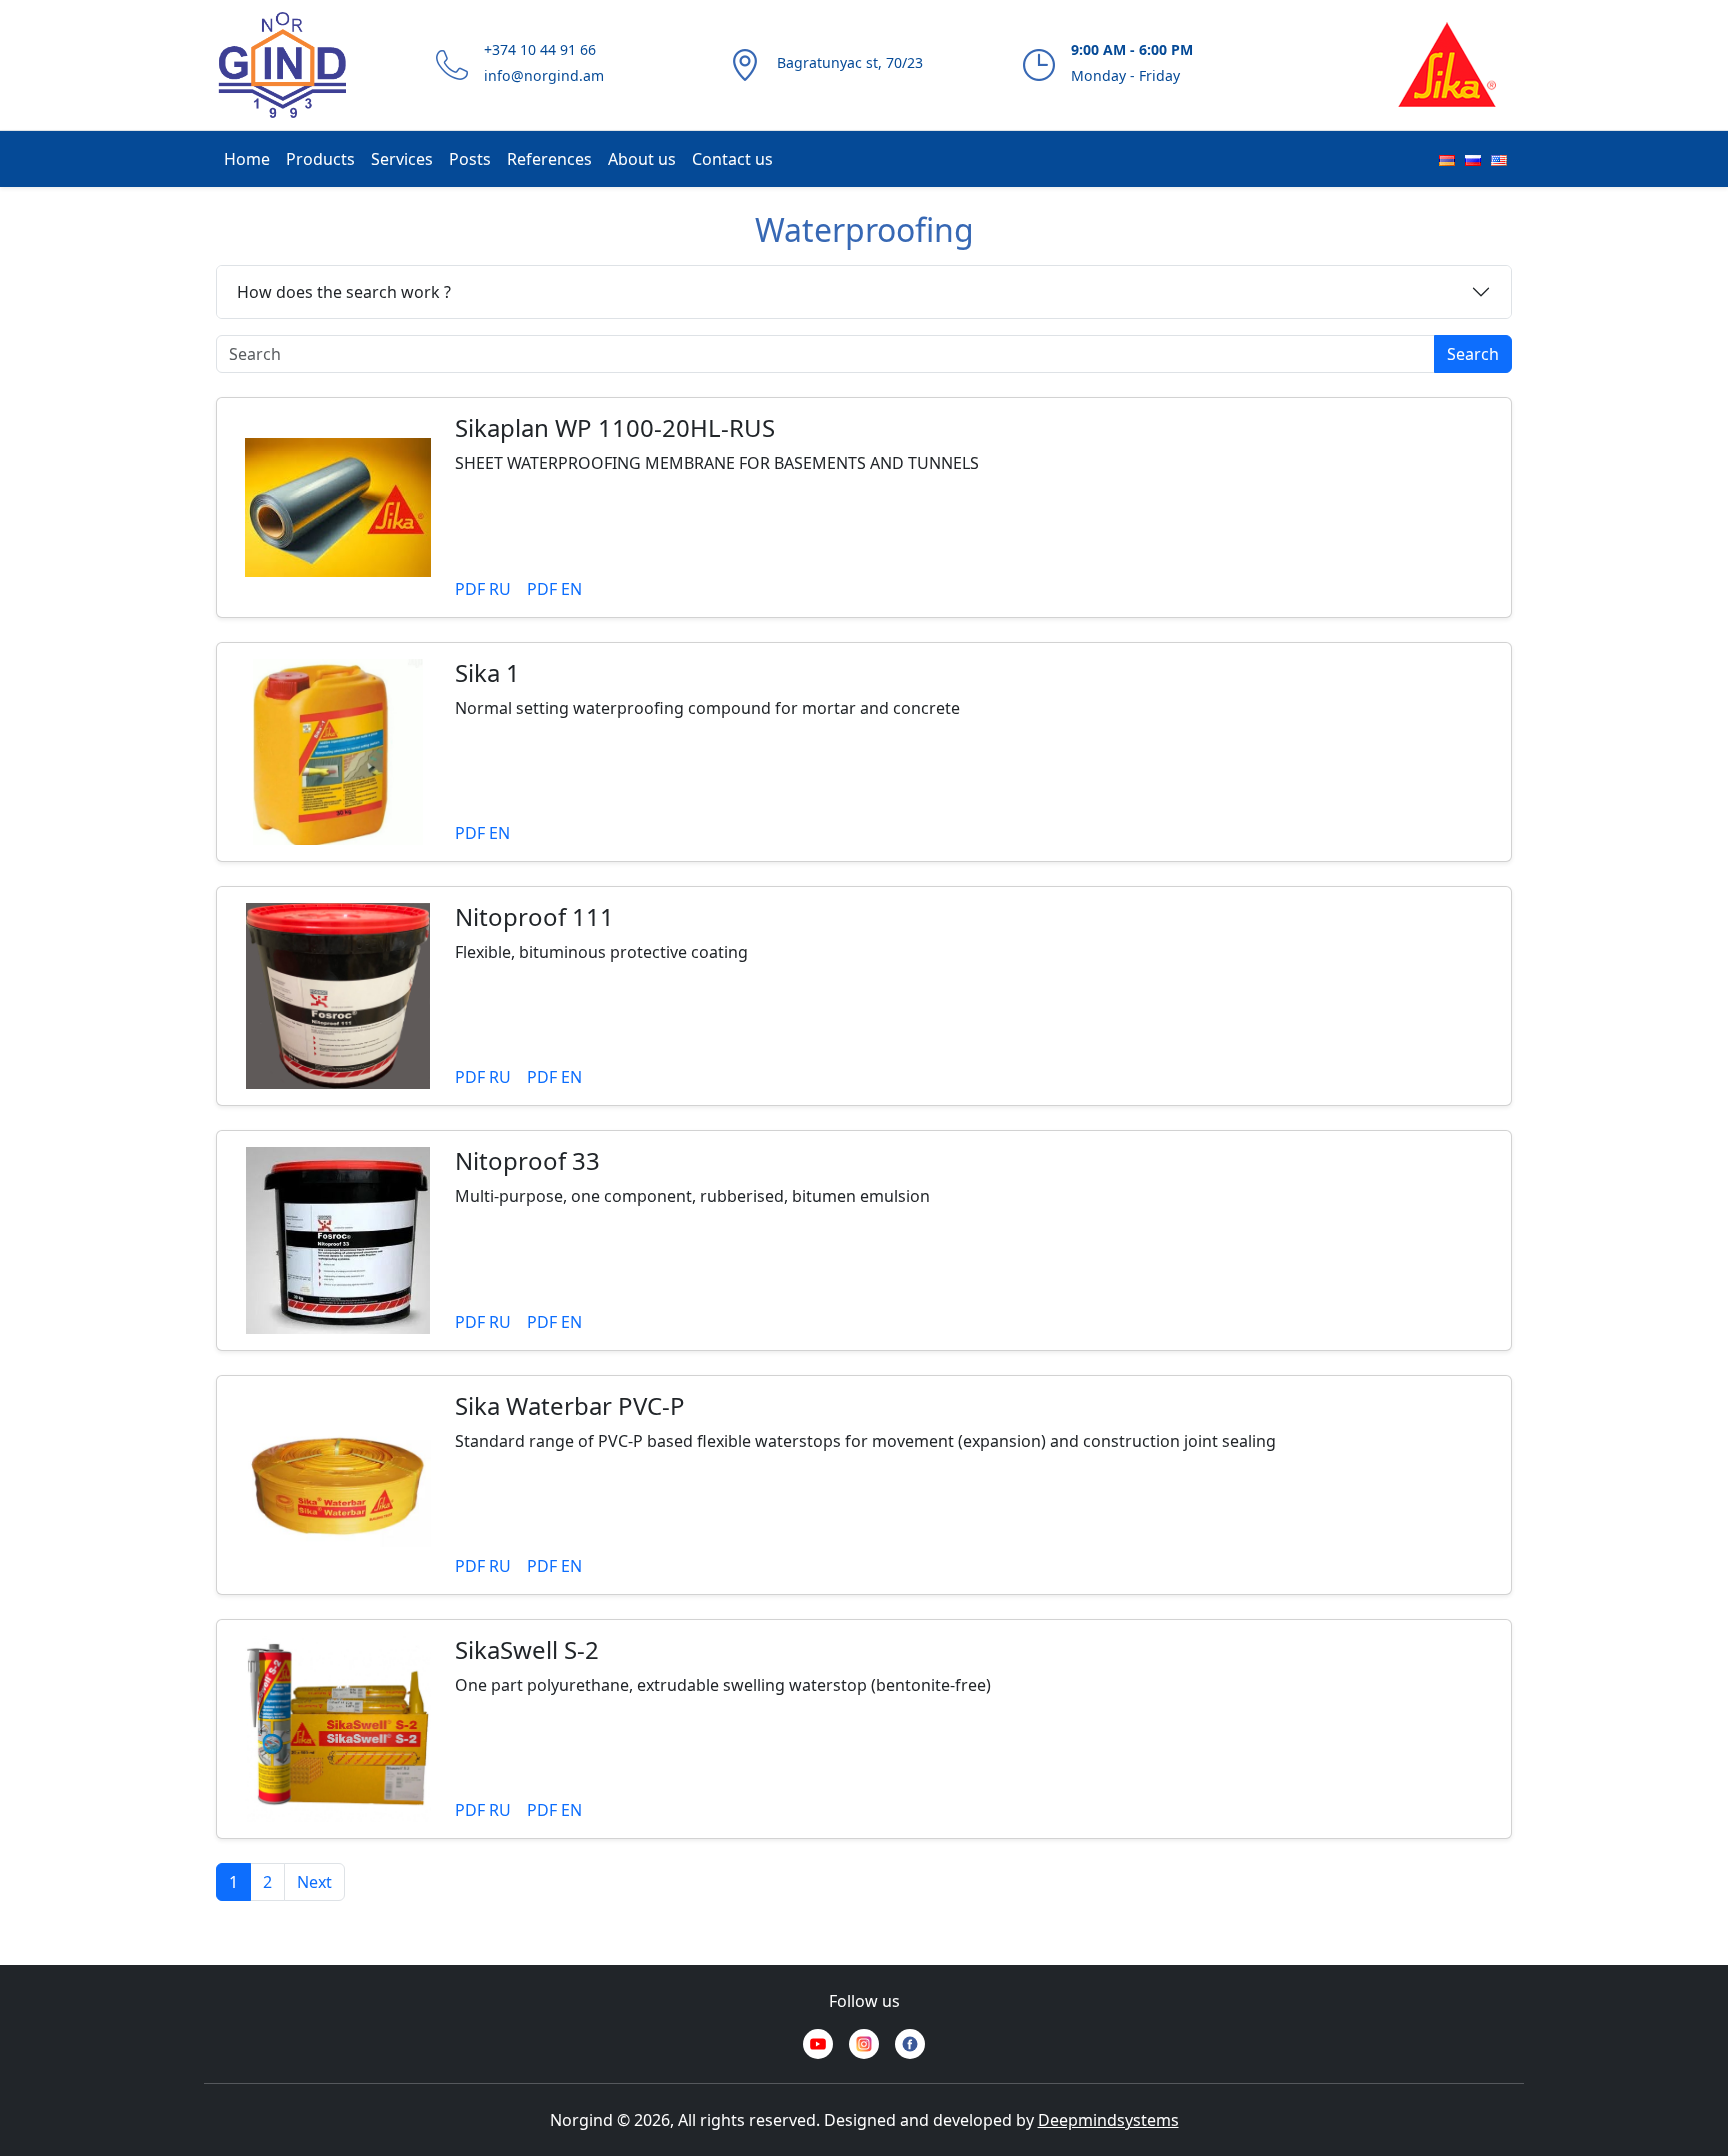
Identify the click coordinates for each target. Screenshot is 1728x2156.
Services (402, 159)
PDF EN (554, 589)
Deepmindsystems (1108, 2120)
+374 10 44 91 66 (540, 49)
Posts (470, 159)
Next (314, 1882)
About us (642, 159)
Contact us (732, 159)
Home (247, 159)
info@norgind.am (544, 75)
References (549, 159)
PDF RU (483, 589)
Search (1473, 354)
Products (320, 159)
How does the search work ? (344, 292)
